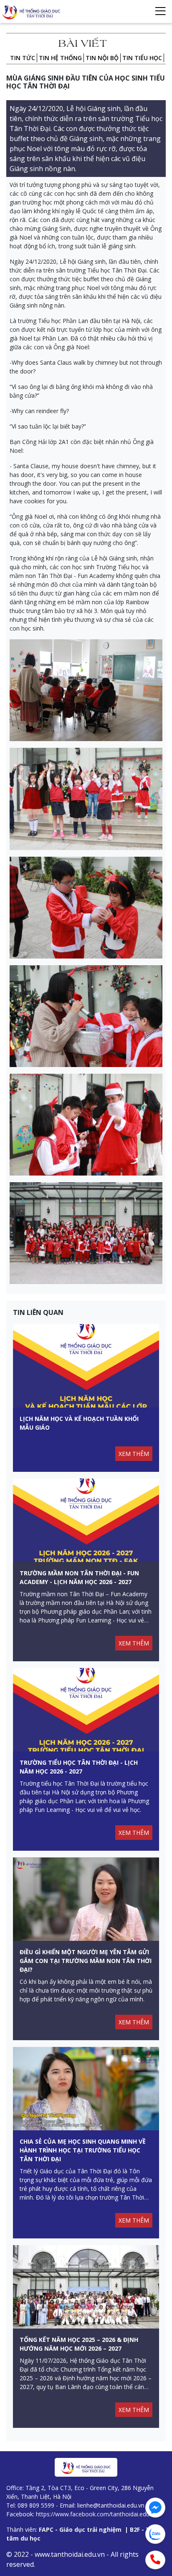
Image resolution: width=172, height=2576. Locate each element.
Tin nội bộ (102, 58)
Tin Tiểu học (142, 58)
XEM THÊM (134, 1454)
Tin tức (23, 58)
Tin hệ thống (60, 58)
